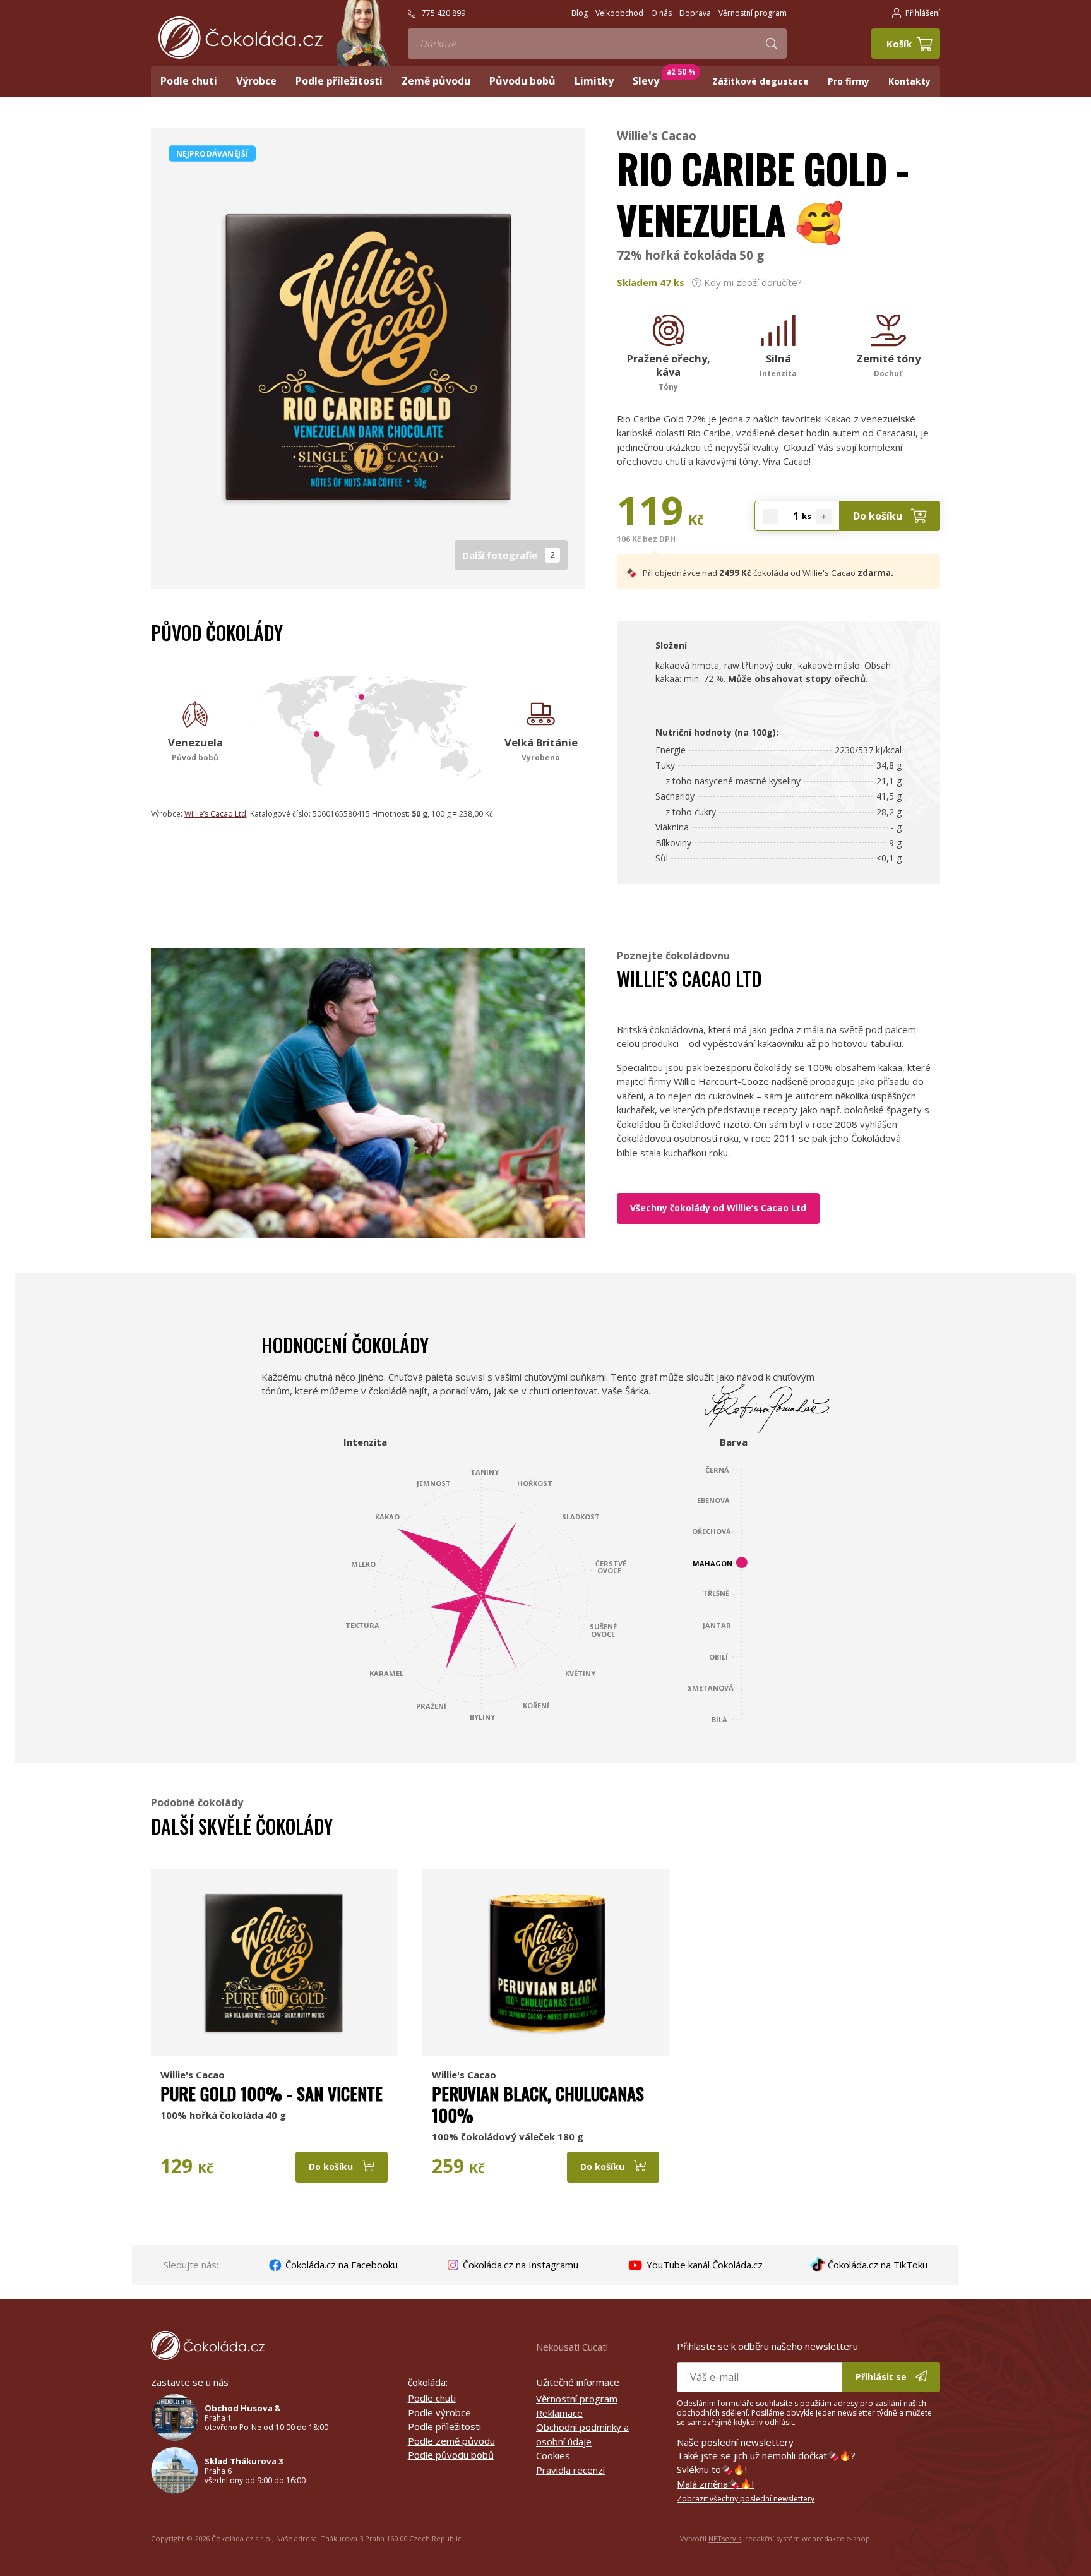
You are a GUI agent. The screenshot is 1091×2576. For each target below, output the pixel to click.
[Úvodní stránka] (241, 38)
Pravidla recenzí (570, 2470)
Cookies (553, 2455)
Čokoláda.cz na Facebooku (340, 2265)
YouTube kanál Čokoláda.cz (703, 2265)
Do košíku (879, 516)
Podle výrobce (439, 2412)
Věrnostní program (577, 2399)
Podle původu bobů (451, 2455)
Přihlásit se (882, 2377)
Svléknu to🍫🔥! (712, 2469)
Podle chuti (432, 2398)
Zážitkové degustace (760, 81)
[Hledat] (772, 44)
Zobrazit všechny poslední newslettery (746, 2499)
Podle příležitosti (444, 2426)
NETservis (725, 2538)
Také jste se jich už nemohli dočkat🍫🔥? (766, 2455)
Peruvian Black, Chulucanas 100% (538, 2104)
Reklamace (559, 2413)
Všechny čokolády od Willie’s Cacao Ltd (718, 1208)
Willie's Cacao (657, 135)
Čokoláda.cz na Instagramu (519, 2265)
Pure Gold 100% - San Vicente (271, 2094)
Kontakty (909, 81)
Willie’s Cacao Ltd (215, 814)
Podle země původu (451, 2441)
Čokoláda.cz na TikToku (876, 2265)
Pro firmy (849, 81)
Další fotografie (509, 555)
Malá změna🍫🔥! (715, 2484)
